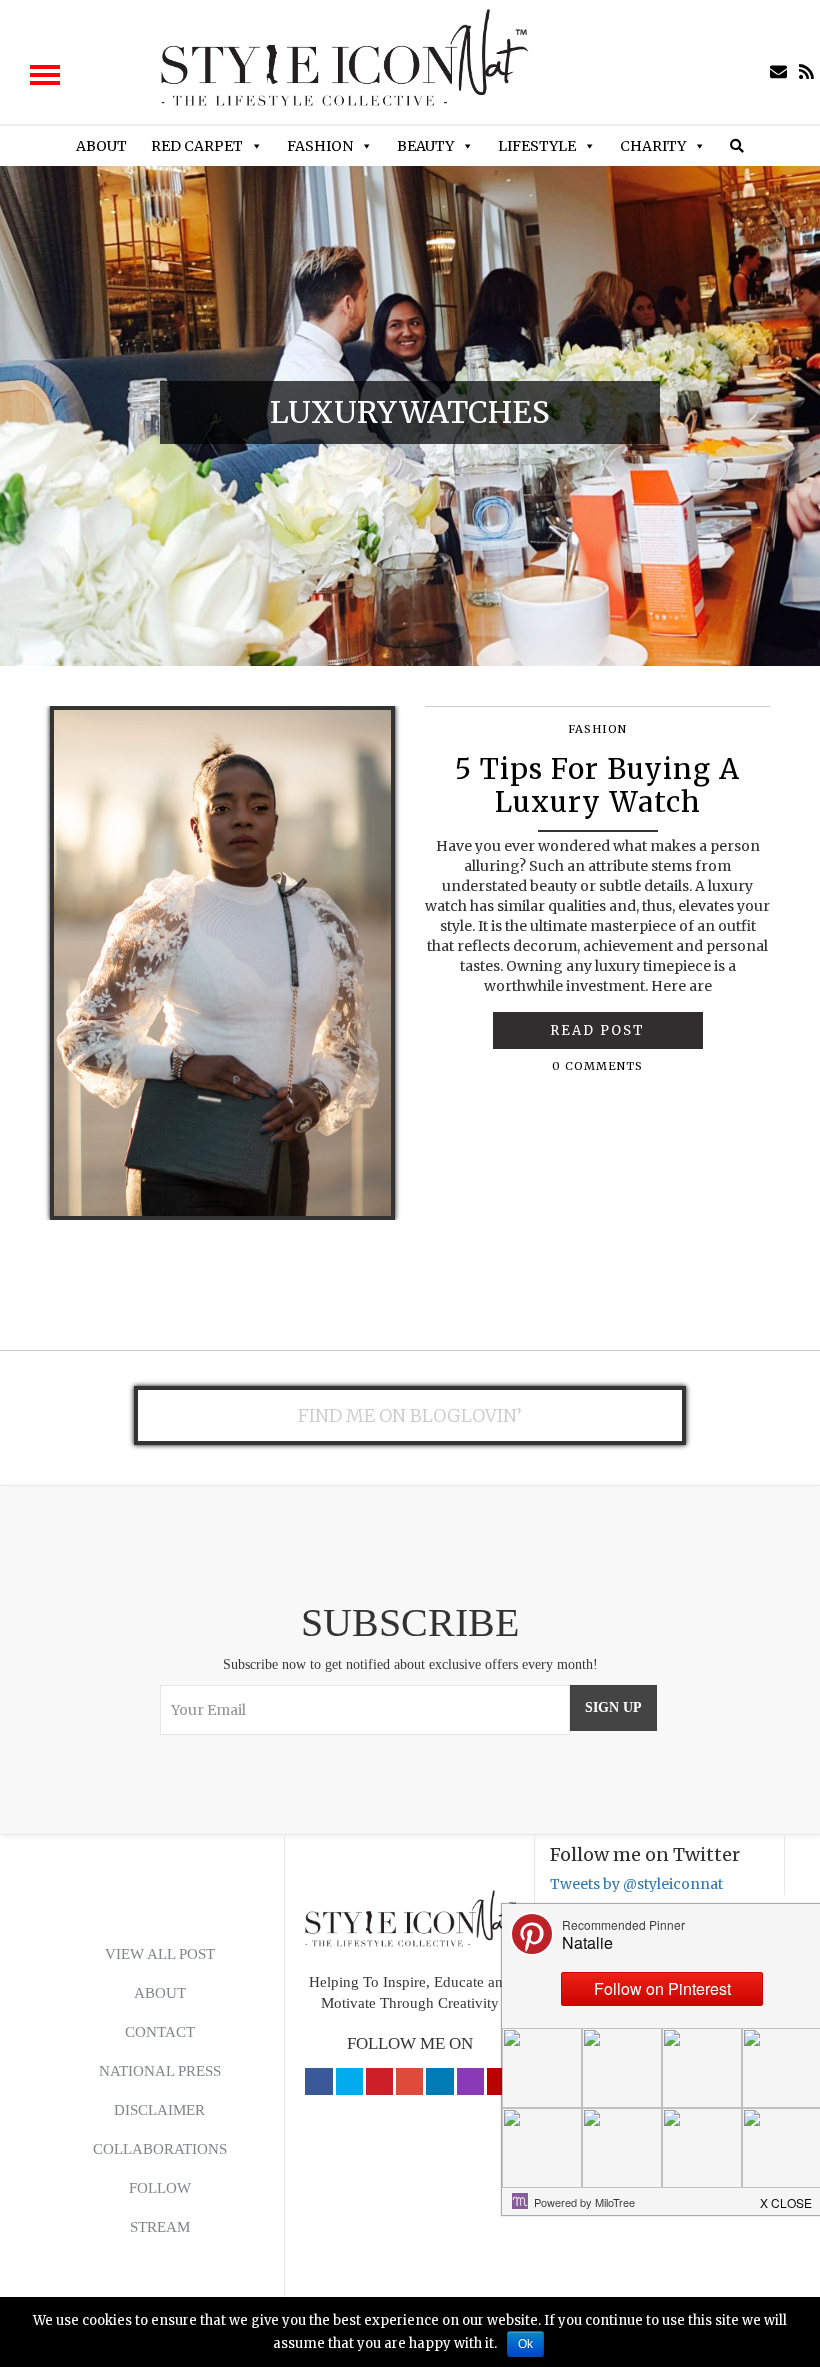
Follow (160, 2188)
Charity (653, 146)
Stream (160, 2227)
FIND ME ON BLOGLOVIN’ (410, 1415)
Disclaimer (159, 2110)
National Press (160, 2071)
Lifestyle (537, 146)
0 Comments (597, 1066)
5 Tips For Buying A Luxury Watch (597, 786)
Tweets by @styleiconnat (636, 1884)
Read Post (597, 1030)
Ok (525, 2344)
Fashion (320, 146)
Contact (160, 2032)
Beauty (425, 146)
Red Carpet (197, 146)
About (101, 146)
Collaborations (160, 2149)
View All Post (160, 1954)
